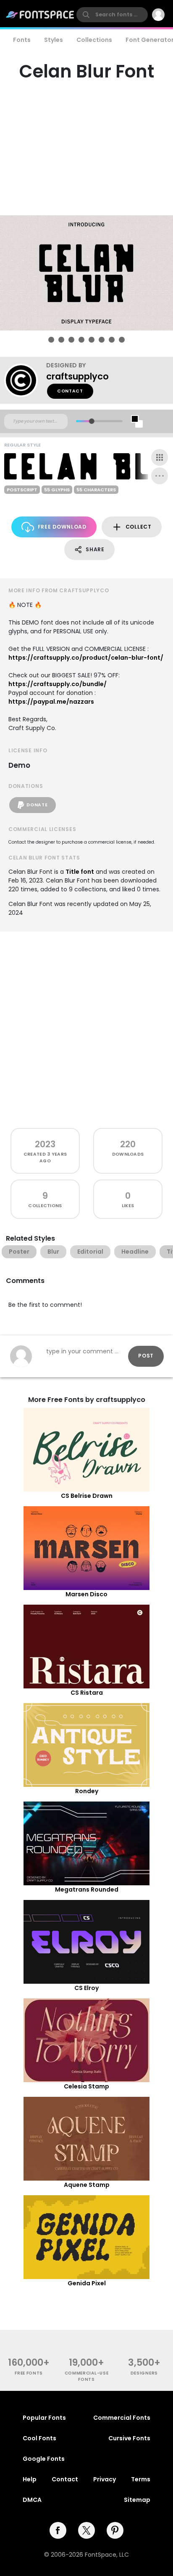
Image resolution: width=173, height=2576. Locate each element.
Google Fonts (44, 2459)
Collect (139, 527)
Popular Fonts (44, 2418)
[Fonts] (40, 15)
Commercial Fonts (122, 2418)
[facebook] (58, 2530)
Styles (54, 40)
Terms (141, 2479)
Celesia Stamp (86, 2086)
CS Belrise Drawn (87, 1496)
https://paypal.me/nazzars (51, 702)
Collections (94, 40)
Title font (80, 872)
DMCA (32, 2500)
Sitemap (137, 2500)
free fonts (29, 2373)
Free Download (62, 527)
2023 (45, 1144)
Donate (37, 805)
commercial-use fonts (87, 2376)
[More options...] (160, 476)
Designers (144, 2373)
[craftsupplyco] (25, 380)
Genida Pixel (87, 2283)
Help (30, 2479)
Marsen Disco (86, 1594)
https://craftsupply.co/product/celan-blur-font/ (86, 658)
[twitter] (86, 2530)
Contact (70, 391)
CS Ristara (87, 1693)
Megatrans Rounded (87, 1889)
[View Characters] (160, 457)
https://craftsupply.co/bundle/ (58, 684)
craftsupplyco (77, 376)
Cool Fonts (39, 2438)
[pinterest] (115, 2530)
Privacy (105, 2479)
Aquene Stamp (87, 2185)
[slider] (92, 421)
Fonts (22, 40)
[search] (112, 15)
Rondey (87, 1791)
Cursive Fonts (129, 2438)
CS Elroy (86, 1988)
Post (146, 1356)
